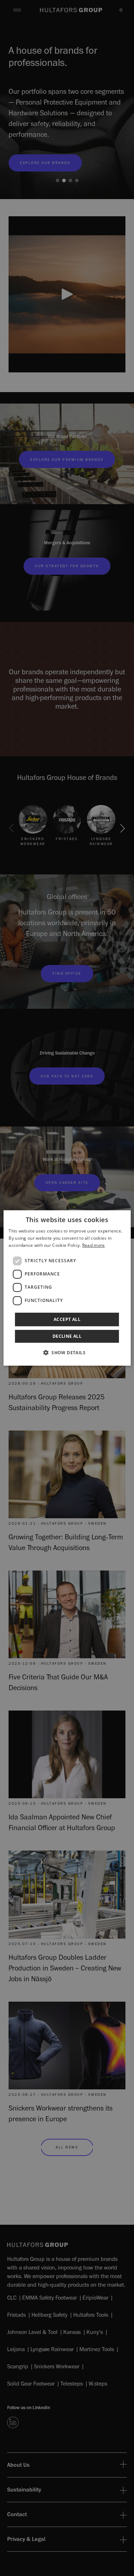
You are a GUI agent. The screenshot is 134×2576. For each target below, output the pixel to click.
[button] (67, 1352)
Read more (94, 1245)
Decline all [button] (67, 1336)
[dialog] (67, 1288)
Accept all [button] (67, 1319)
